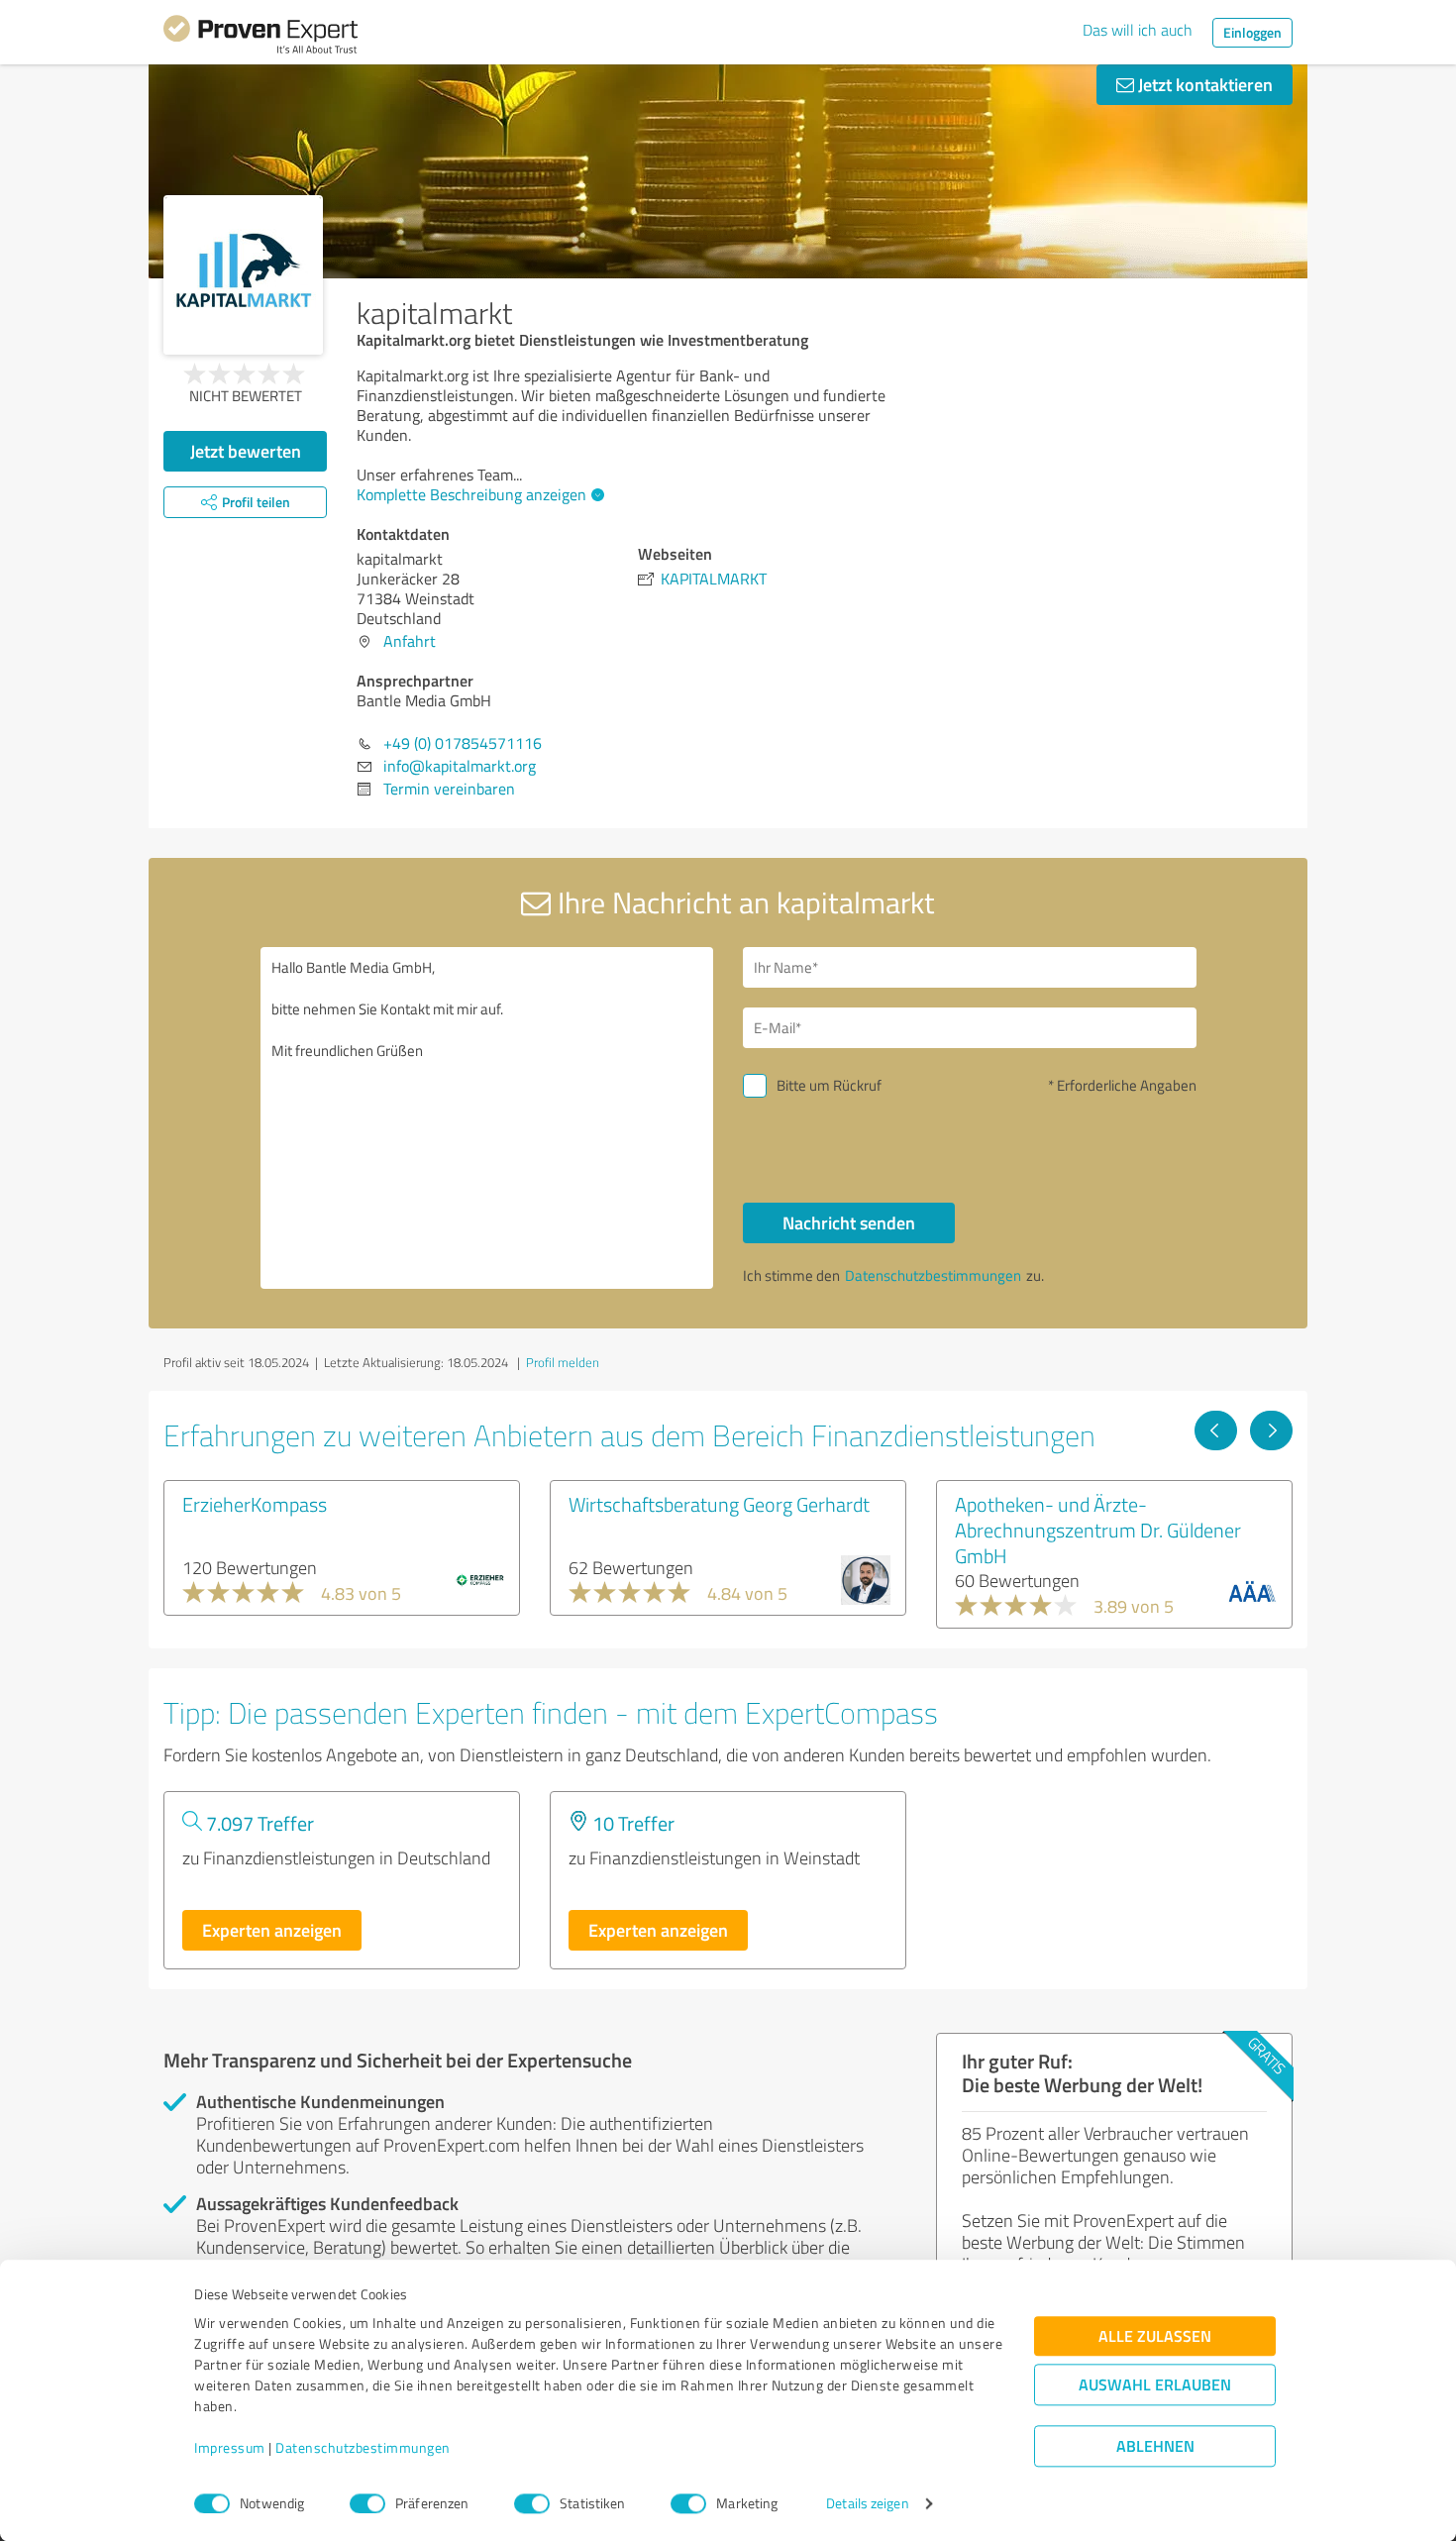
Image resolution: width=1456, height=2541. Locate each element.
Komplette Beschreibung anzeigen (471, 494)
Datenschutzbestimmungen (363, 2448)
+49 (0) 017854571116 (463, 743)
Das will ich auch (1138, 30)
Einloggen (1252, 32)
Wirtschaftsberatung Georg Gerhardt (719, 1504)
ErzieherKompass (255, 1504)
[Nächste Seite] (1271, 1430)
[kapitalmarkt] (243, 275)
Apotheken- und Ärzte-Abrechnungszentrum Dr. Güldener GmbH (1098, 1530)
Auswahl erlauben (1155, 2385)
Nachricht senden (849, 1222)
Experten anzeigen (272, 1930)
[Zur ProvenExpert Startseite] (260, 38)
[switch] (367, 2503)
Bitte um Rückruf (829, 1085)
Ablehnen (1155, 2446)
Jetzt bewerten (246, 451)
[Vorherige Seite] (1216, 1430)
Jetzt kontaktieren (1203, 84)
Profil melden (563, 1362)
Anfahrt (410, 641)
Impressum (230, 2448)
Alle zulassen (1155, 2336)
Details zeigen (867, 2504)
